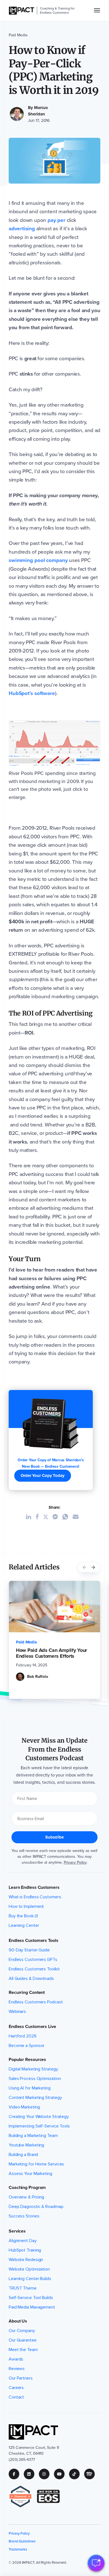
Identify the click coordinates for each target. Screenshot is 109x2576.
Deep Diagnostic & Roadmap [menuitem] (36, 2207)
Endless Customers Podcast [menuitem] (36, 2002)
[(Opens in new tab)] (23, 2496)
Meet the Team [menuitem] (23, 2350)
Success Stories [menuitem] (24, 2216)
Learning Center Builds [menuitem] (30, 2279)
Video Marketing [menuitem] (24, 2107)
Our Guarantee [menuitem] (23, 2340)
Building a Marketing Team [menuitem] (33, 2136)
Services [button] (17, 2231)
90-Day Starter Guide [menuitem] (29, 1950)
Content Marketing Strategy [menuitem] (35, 2098)
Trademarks (18, 2549)
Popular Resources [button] (27, 2060)
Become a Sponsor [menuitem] (27, 2046)
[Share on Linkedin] (31, 1517)
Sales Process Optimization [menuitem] (35, 2079)
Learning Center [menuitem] (24, 1925)
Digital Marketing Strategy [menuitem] (33, 2069)
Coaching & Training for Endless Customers (57, 10)
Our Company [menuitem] (22, 2331)
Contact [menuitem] (16, 2397)
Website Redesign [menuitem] (26, 2260)
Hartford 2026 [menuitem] (23, 2036)
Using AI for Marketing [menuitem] (30, 2088)
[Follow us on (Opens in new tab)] (16, 2474)
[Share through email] (78, 1517)
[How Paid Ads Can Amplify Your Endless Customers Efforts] (54, 1607)
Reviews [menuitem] (17, 2369)
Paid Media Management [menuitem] (32, 2307)
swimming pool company (38, 560)
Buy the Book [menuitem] (21, 1916)
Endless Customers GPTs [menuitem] (33, 1960)
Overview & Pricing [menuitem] (26, 2197)
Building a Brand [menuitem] (23, 2155)
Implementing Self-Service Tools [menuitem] (39, 2126)
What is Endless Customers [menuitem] (35, 1897)
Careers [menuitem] (16, 2388)
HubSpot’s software (32, 693)
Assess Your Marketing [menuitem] (30, 2174)
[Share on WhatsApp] (67, 1517)
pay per (57, 220)
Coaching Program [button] (27, 2188)
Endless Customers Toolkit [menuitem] (34, 1969)
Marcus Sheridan (38, 111)
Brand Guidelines (22, 2541)
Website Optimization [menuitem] (29, 2269)
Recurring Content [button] (27, 1993)
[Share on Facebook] (39, 1517)
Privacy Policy (75, 1862)
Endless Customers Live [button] (32, 2027)
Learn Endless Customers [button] (34, 1887)
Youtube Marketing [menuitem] (26, 2145)
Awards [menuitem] (16, 2359)
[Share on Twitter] (48, 1517)
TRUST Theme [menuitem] (23, 2288)
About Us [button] (18, 2321)
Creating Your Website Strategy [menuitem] (39, 2117)
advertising (22, 228)
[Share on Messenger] (57, 1517)
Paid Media (18, 35)
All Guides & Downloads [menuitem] (31, 1979)
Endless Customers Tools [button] (34, 1941)
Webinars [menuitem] (17, 2012)
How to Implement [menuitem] (26, 1906)
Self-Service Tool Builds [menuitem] (31, 2298)
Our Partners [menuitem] (21, 2378)
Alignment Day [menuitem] (23, 2241)
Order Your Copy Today (43, 1476)
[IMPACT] (22, 11)
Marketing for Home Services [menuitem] (36, 2164)
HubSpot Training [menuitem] (25, 2250)
